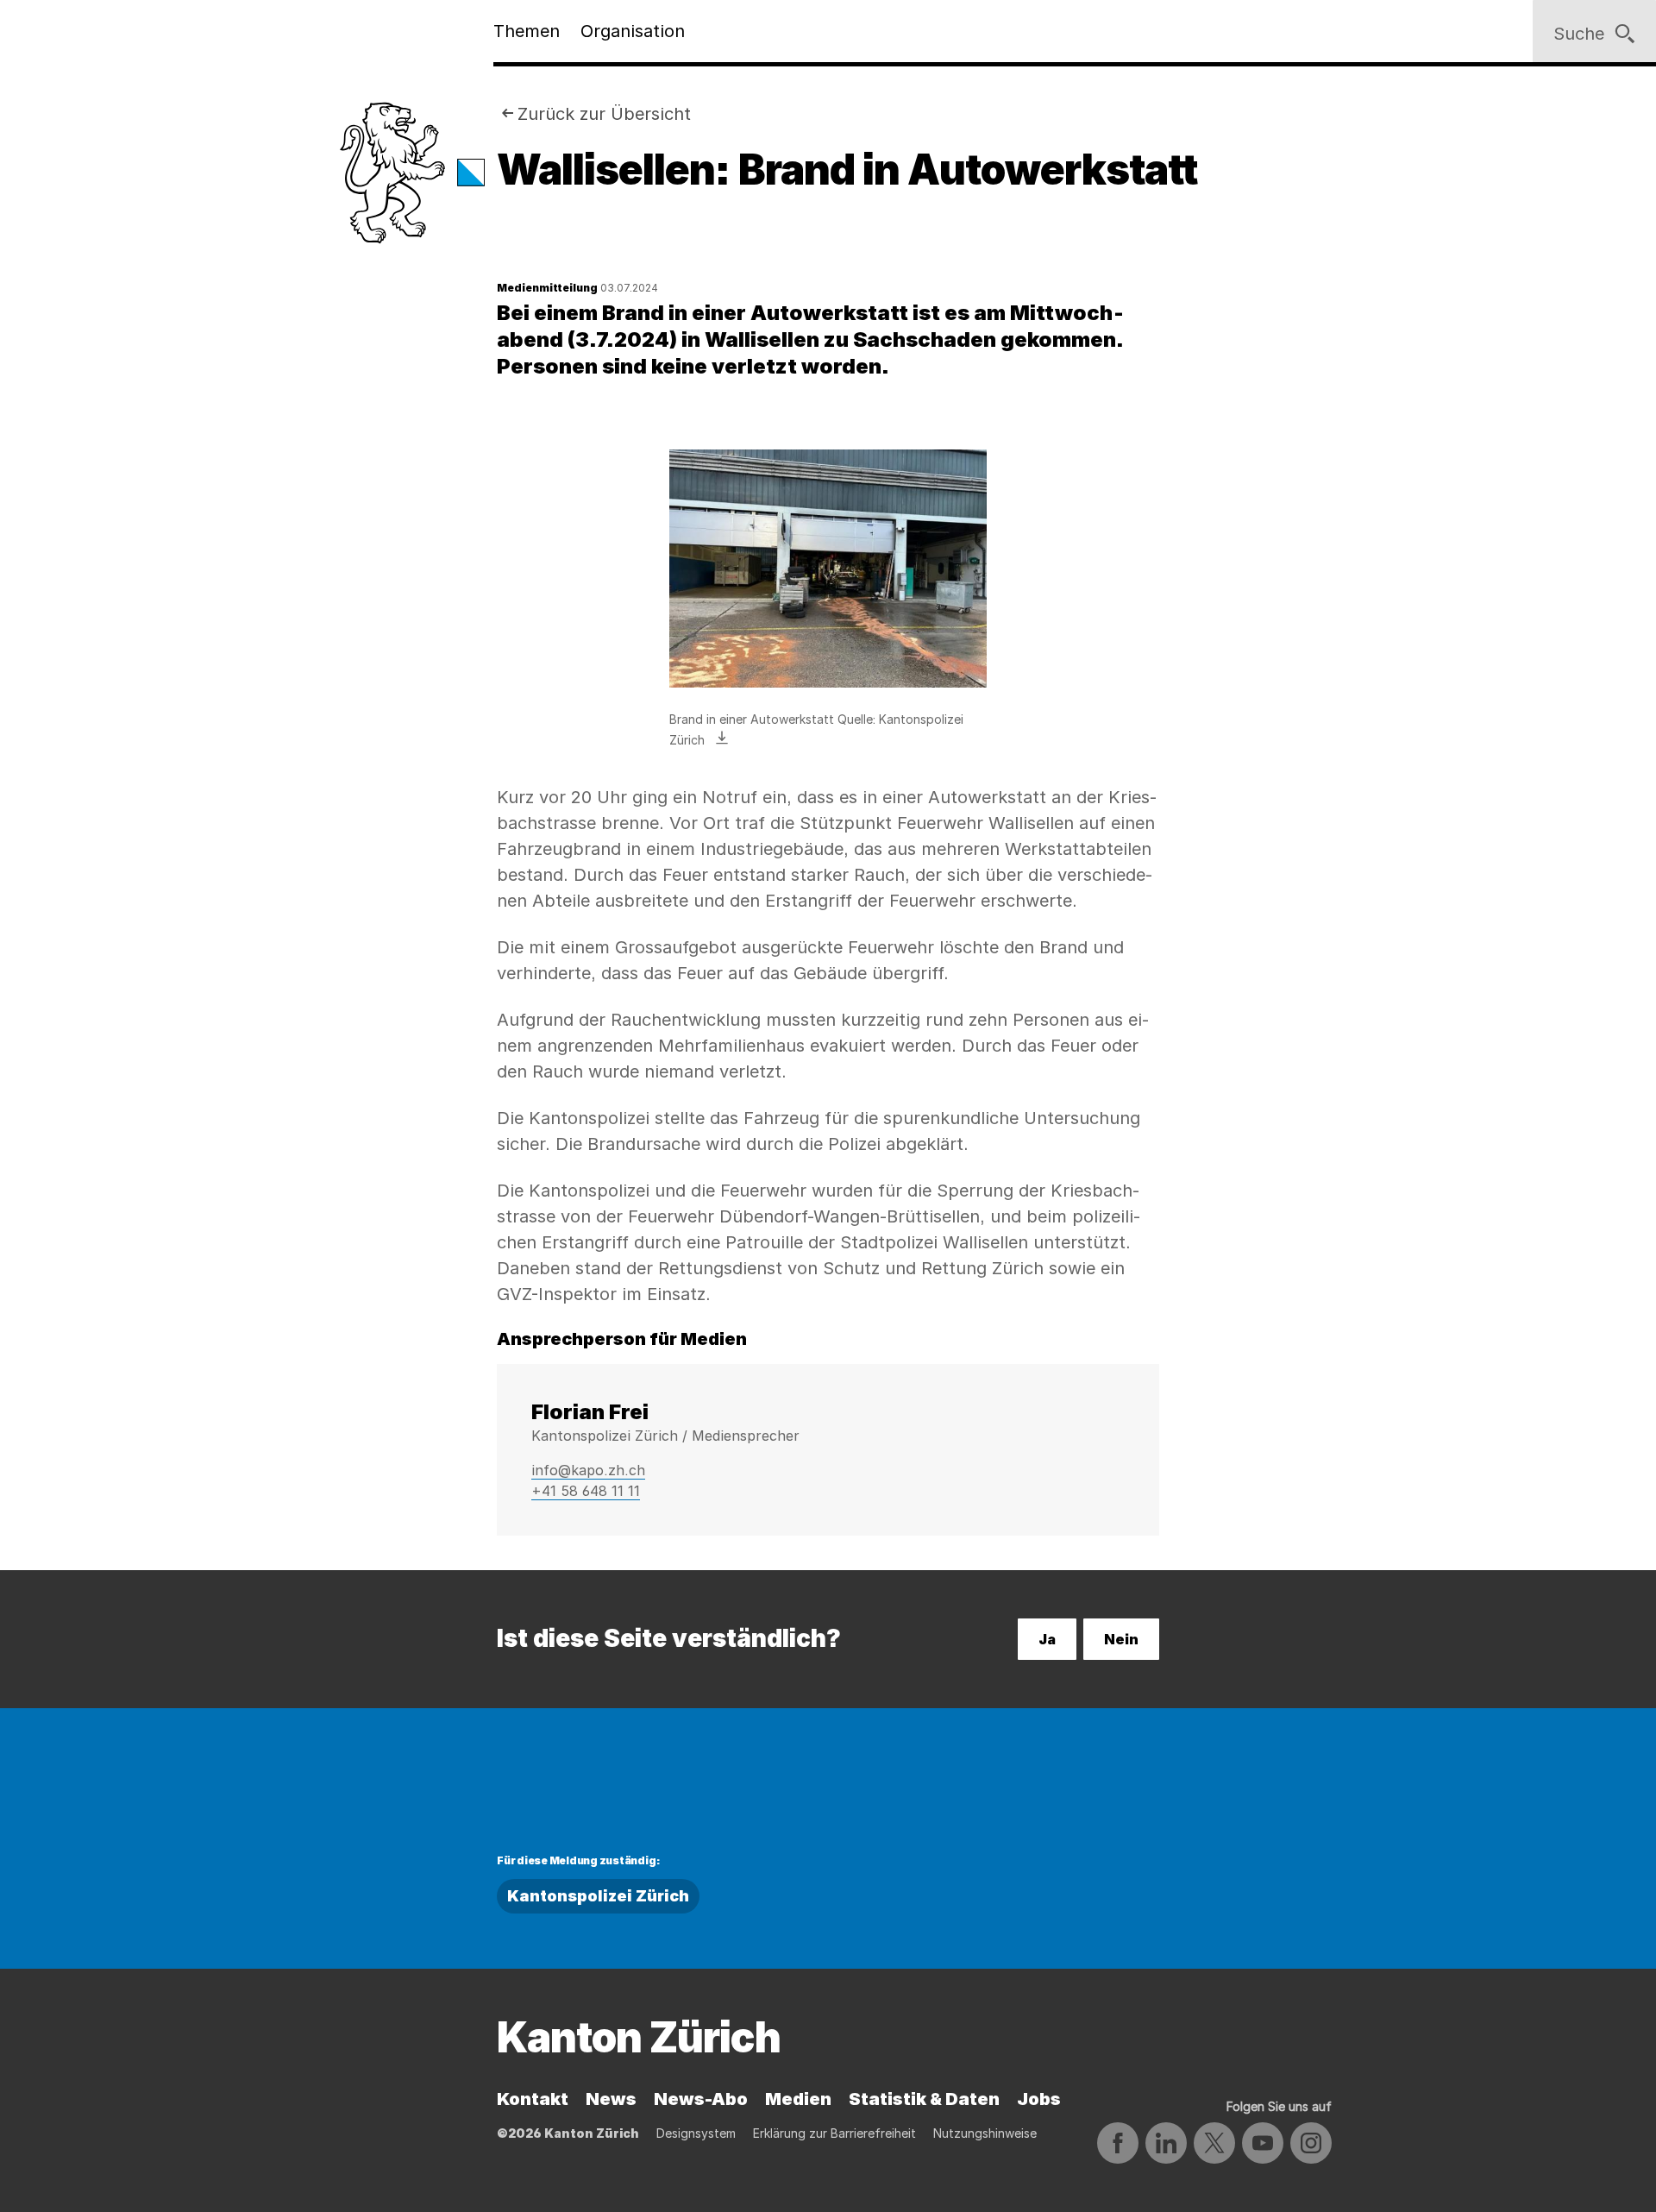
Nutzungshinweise (985, 2133)
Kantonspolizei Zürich (598, 1896)
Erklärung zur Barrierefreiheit (834, 2133)
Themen (527, 31)
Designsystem (696, 2133)
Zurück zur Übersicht (604, 114)
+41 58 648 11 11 (586, 1491)
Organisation (633, 31)
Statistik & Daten (924, 2099)
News (611, 2099)
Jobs (1039, 2099)
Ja (1047, 1639)
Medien (798, 2099)
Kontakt (533, 2099)
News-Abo (701, 2099)
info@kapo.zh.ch (588, 1470)
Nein (1121, 1639)
